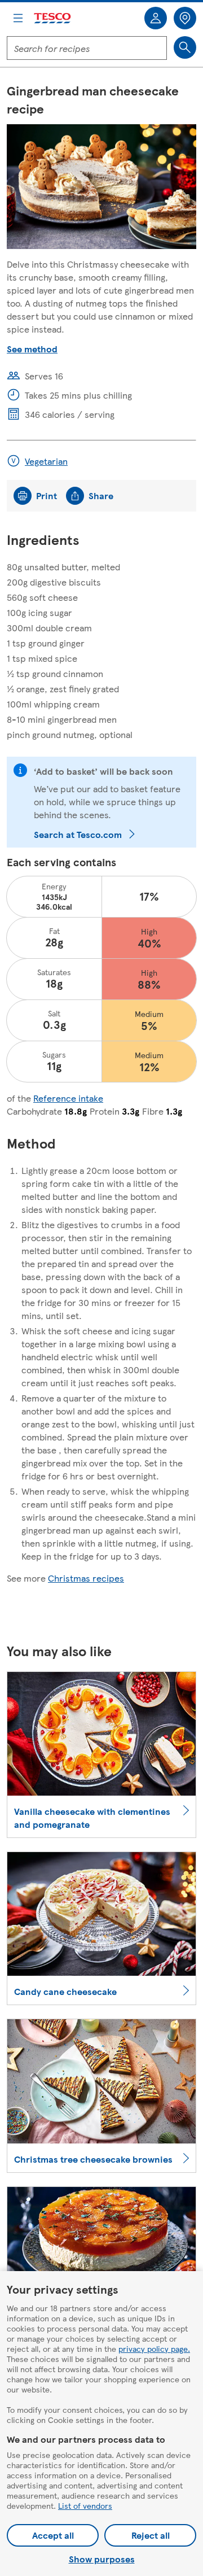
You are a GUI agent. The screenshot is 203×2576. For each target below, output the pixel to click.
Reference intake (68, 1098)
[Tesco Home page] (53, 18)
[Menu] (18, 18)
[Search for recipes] (185, 47)
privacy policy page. (154, 2348)
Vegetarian (46, 461)
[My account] (156, 18)
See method (32, 349)
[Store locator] (185, 18)
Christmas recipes (86, 1578)
